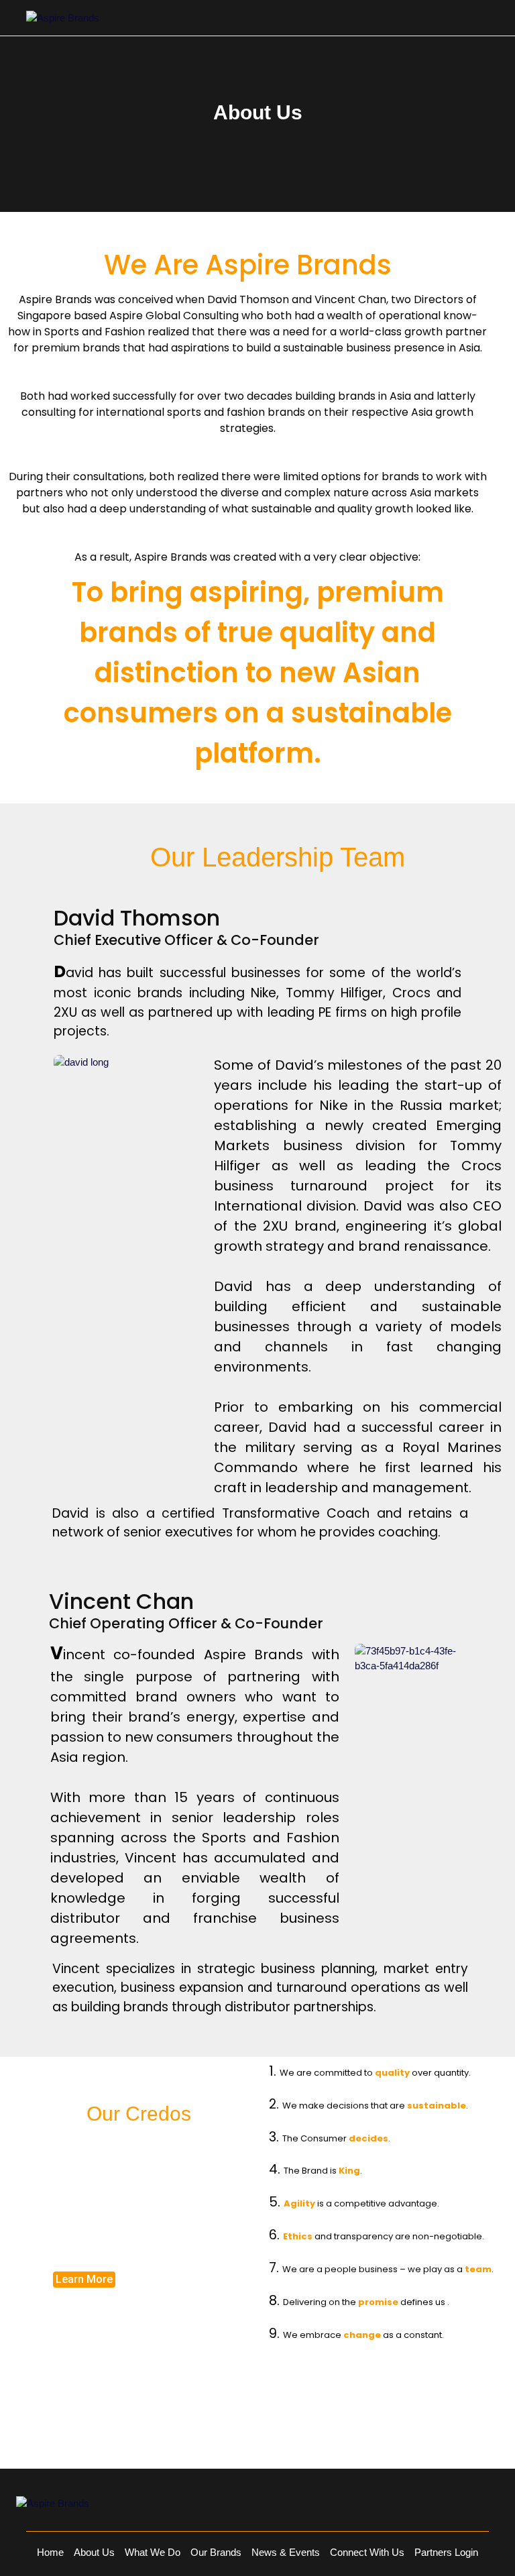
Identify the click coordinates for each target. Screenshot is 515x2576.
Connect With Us (367, 2552)
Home (50, 2552)
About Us (94, 2552)
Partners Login (446, 2552)
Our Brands (216, 2552)
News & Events (286, 2552)
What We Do (153, 2552)
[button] (84, 2280)
